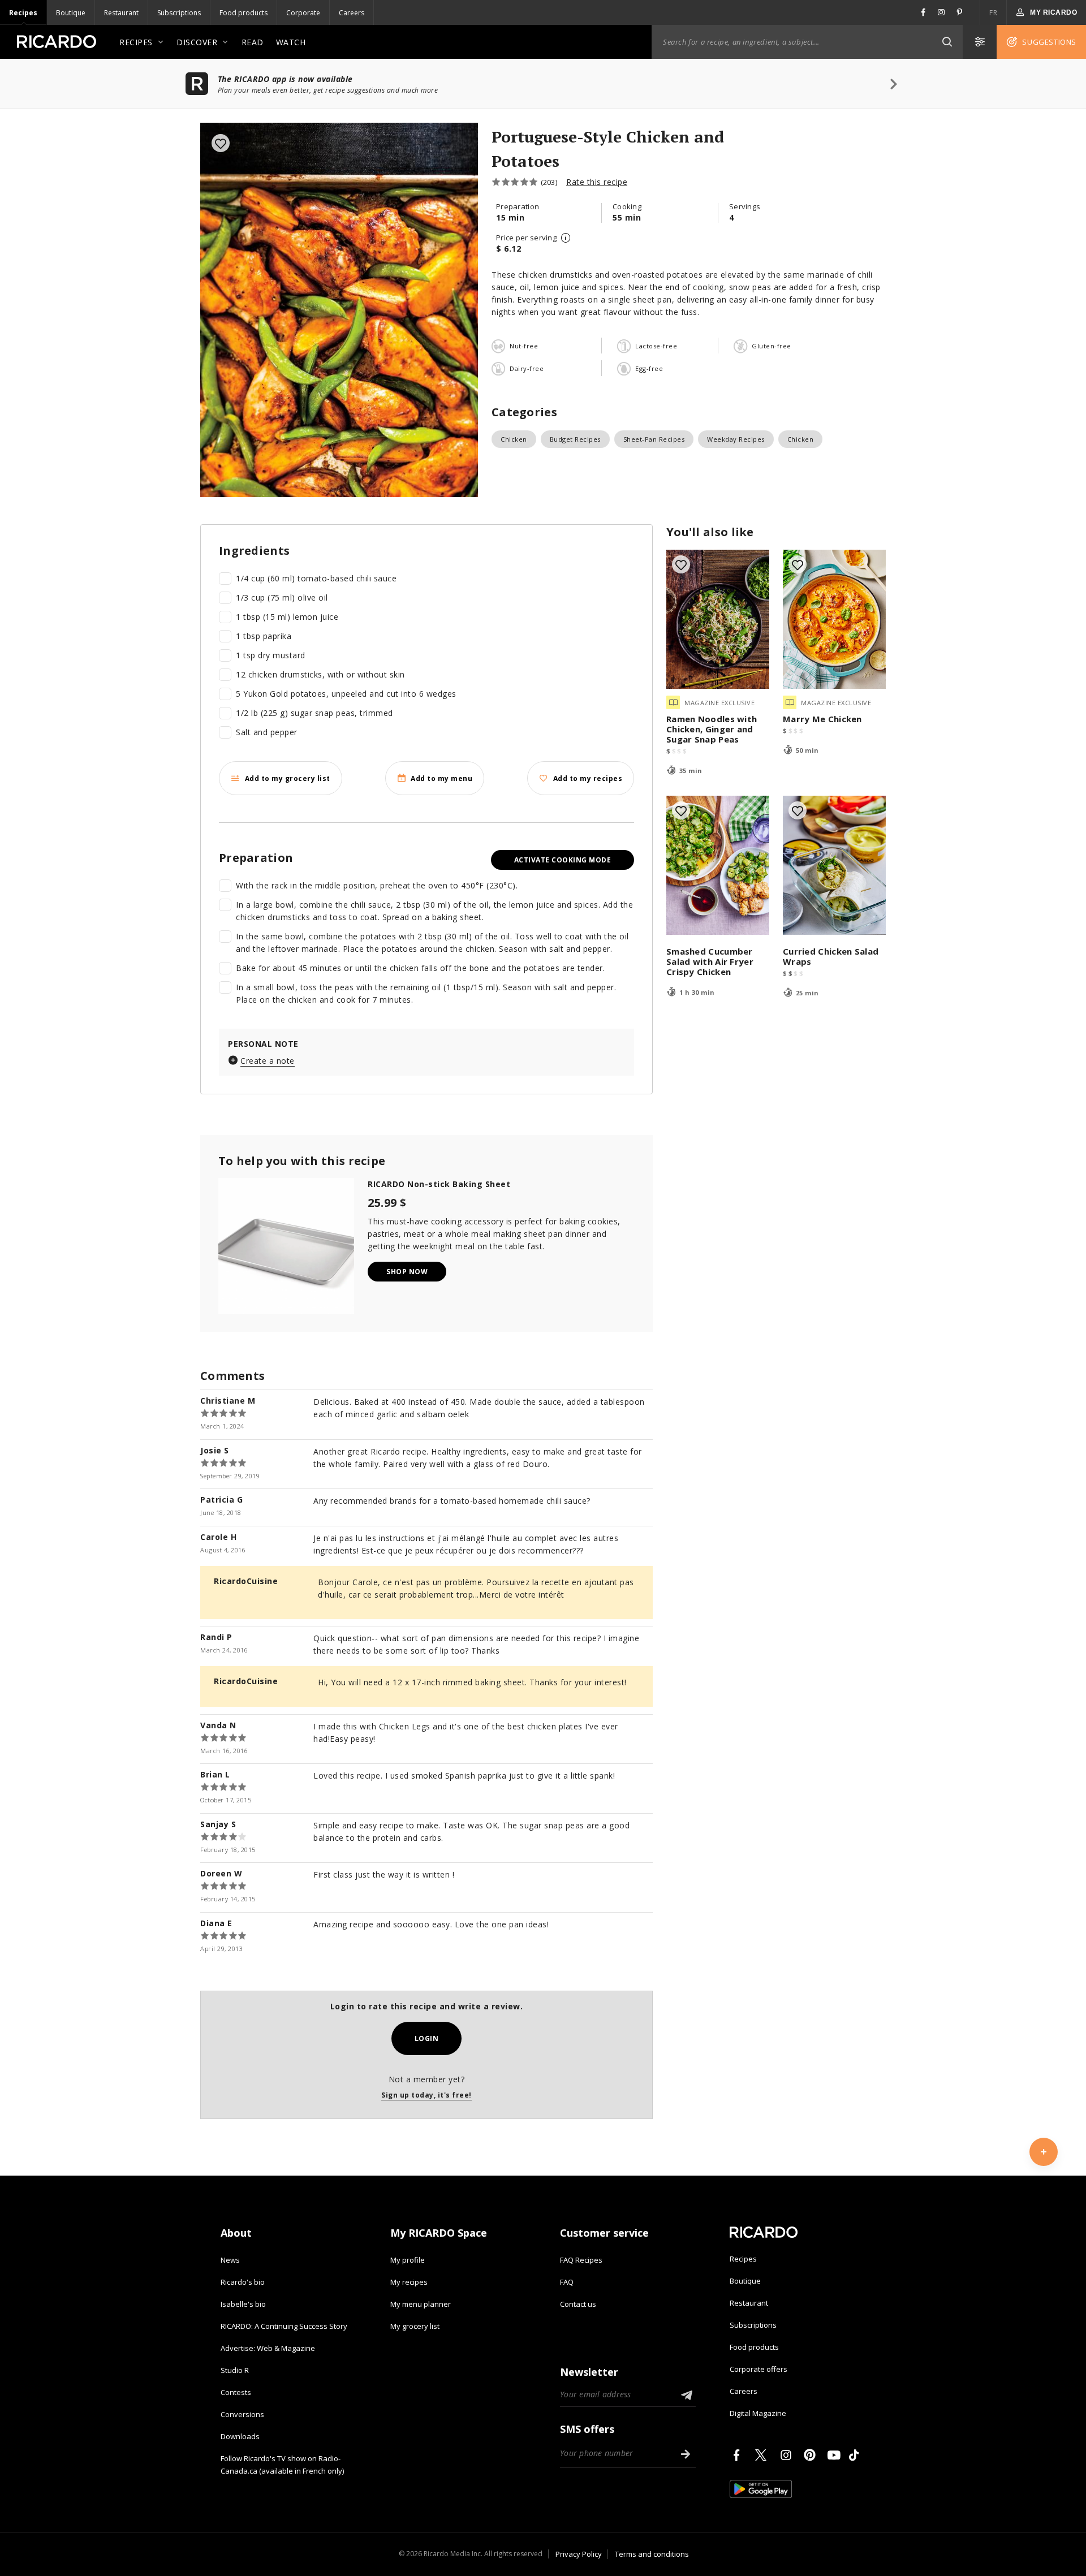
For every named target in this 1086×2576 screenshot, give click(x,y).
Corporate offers (759, 2369)
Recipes (23, 13)
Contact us (578, 2304)
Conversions (242, 2414)
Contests (236, 2392)
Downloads (240, 2436)
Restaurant (121, 13)
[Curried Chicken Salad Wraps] (834, 865)
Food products (244, 13)
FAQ (567, 2282)
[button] (947, 42)
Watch (291, 42)
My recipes (409, 2282)
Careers (352, 13)
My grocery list (415, 2326)
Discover (197, 42)
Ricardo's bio (243, 2282)
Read (253, 42)
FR (993, 13)
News (230, 2260)
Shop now (407, 1272)
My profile (408, 2260)
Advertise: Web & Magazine (268, 2348)
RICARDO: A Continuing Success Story (284, 2326)
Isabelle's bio (243, 2304)
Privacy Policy (579, 2554)
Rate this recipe (597, 182)
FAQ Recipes (581, 2260)
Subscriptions (179, 13)
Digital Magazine (758, 2413)
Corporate (303, 13)
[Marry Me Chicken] (834, 619)
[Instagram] (788, 2455)
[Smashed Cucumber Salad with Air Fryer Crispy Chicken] (718, 865)
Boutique (71, 13)
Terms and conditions (652, 2554)
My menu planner (421, 2304)
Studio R (235, 2370)
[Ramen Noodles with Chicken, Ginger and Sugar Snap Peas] (718, 619)
